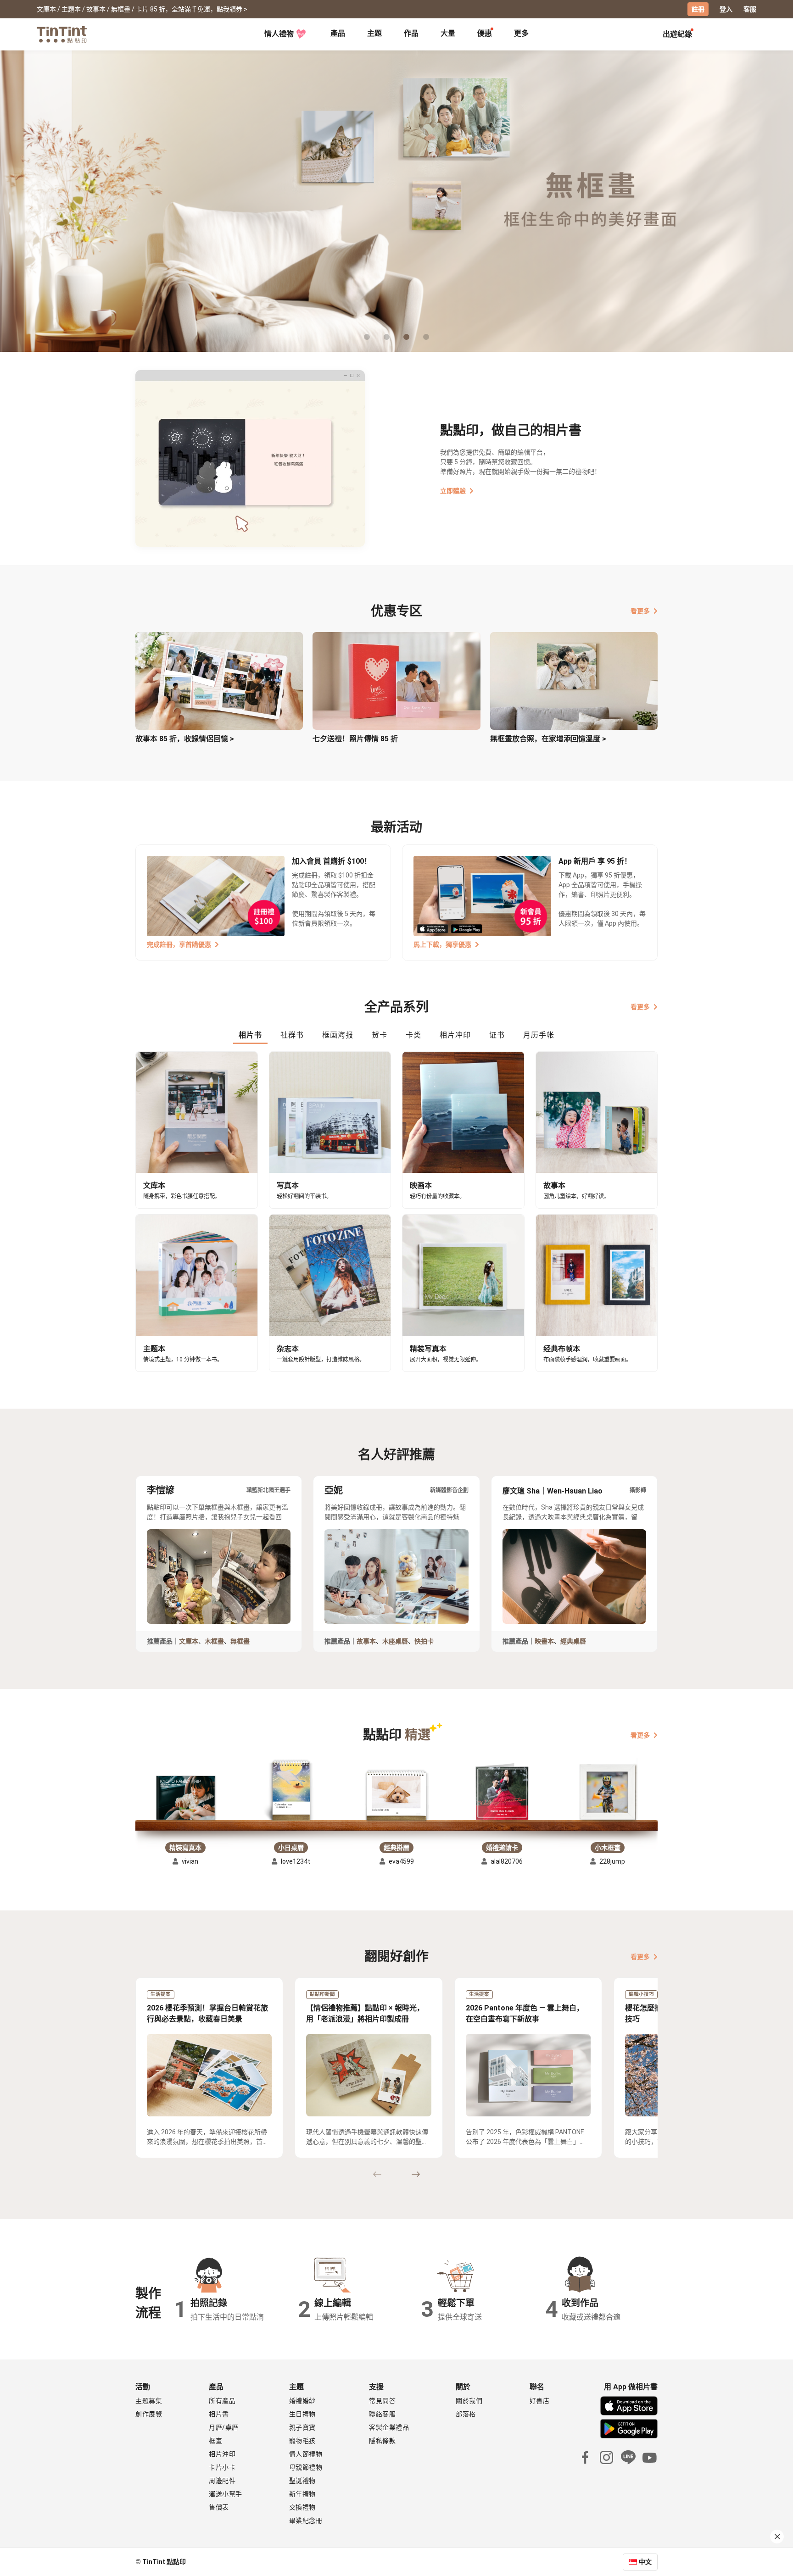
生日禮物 (302, 2414)
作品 (411, 33)
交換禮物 (302, 2507)
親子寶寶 (302, 2427)
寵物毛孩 (302, 2441)
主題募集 (149, 2401)
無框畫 (240, 1641)
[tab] (338, 34)
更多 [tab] (521, 33)
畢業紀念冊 (306, 2520)
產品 (338, 33)
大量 (448, 33)
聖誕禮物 (302, 2481)
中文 (645, 2562)
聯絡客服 (382, 2414)
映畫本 (544, 1641)
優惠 (485, 33)
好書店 (540, 2401)
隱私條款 (382, 2441)
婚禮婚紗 (302, 2401)
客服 (750, 9)
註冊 (698, 9)
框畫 (215, 2441)
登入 (726, 9)
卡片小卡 (222, 2467)
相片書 (219, 2414)
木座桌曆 (395, 1641)
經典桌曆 (573, 1641)
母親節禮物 (306, 2467)
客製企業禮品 (389, 2427)
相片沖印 (222, 2454)
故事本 (366, 1641)
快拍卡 (424, 1641)
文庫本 (189, 1641)
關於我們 (469, 2401)
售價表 (219, 2507)
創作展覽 (149, 2414)
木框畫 (214, 1641)
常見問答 (382, 2401)
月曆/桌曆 (224, 2427)
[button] (185, 1798)
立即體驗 (453, 491)
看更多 (640, 611)
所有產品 (222, 2401)
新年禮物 (302, 2494)
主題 (374, 33)
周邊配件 (222, 2481)
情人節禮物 (306, 2454)
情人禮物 (279, 34)
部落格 (466, 2414)
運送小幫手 (226, 2494)
